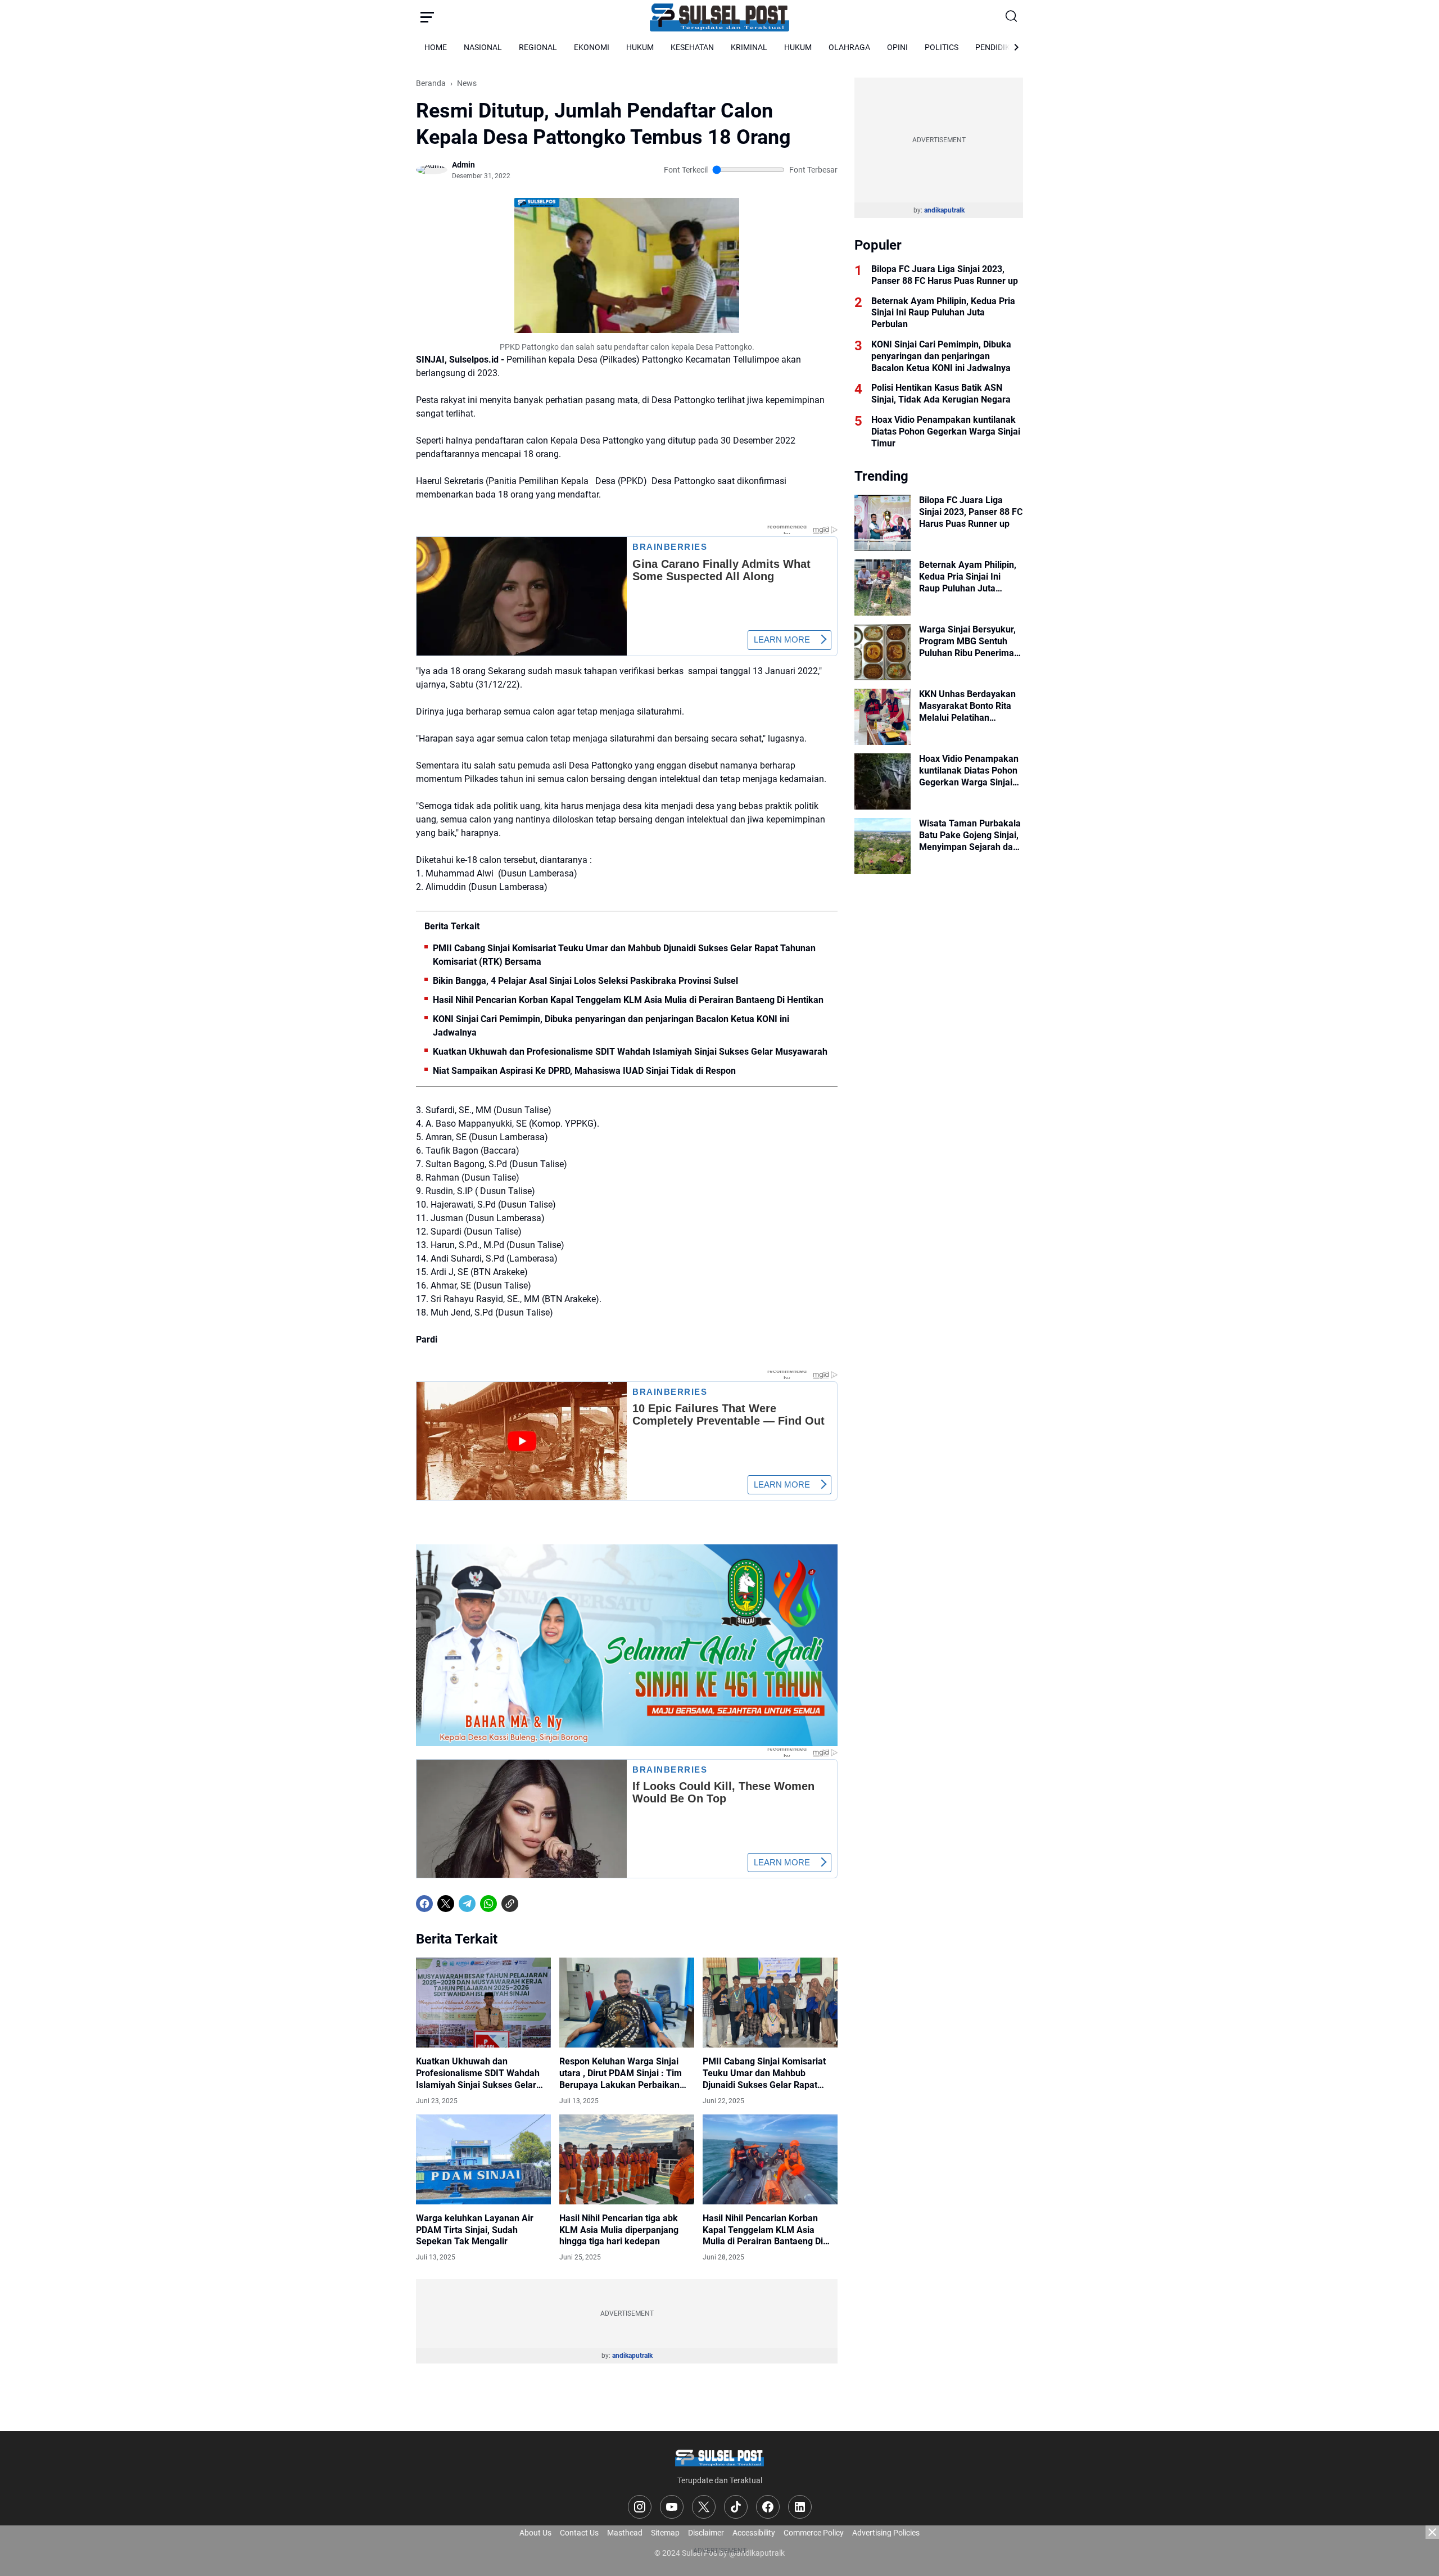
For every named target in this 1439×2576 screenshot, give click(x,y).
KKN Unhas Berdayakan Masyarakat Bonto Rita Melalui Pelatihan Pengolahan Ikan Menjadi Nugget (971, 706)
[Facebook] (424, 1904)
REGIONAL (538, 47)
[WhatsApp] (488, 1904)
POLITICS (942, 47)
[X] (446, 1904)
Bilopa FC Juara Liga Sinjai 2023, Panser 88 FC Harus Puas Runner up (945, 275)
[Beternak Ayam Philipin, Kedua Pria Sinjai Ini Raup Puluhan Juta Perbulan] (883, 587)
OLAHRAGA (849, 47)
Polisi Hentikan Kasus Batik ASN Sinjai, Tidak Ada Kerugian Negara (941, 394)
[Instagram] (640, 2507)
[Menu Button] (427, 17)
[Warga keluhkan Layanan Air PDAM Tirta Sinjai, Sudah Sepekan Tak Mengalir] (483, 2159)
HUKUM (640, 47)
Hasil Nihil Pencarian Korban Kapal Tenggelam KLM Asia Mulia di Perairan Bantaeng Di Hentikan (628, 1000)
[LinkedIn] (800, 2507)
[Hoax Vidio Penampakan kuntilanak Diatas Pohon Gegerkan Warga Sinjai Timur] (883, 781)
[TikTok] (736, 2507)
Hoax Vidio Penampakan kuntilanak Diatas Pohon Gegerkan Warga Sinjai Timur (946, 431)
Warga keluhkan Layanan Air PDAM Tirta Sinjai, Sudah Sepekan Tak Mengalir (475, 2230)
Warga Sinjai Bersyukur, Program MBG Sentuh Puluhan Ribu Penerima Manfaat (967, 641)
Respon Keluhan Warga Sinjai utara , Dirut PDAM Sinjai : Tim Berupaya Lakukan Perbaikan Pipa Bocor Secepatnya (621, 2073)
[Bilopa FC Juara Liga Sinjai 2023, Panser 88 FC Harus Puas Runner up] (883, 523)
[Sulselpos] (719, 17)
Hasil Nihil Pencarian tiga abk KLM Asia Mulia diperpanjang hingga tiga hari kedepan (619, 2230)
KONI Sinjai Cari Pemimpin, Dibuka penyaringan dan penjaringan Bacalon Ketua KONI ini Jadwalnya (611, 1026)
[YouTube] (672, 2507)
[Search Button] (1012, 17)
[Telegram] (467, 1904)
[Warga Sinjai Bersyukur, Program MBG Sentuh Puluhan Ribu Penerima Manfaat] (883, 652)
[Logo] (719, 2457)
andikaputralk (632, 2356)
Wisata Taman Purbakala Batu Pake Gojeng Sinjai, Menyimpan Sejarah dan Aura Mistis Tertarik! (970, 835)
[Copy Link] (510, 1904)
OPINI (897, 47)
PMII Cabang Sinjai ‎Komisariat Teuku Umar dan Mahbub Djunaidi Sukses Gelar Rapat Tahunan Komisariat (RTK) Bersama (624, 955)
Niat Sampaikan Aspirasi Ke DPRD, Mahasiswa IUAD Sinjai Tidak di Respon (584, 1071)
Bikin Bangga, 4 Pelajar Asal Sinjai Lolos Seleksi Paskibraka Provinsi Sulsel (585, 981)
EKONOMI (592, 47)
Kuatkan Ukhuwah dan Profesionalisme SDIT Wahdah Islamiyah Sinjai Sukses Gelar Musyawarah (630, 1052)
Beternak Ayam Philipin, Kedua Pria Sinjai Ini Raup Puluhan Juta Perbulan (943, 313)
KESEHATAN (692, 47)
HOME (436, 47)
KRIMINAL (749, 47)
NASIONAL (483, 47)
